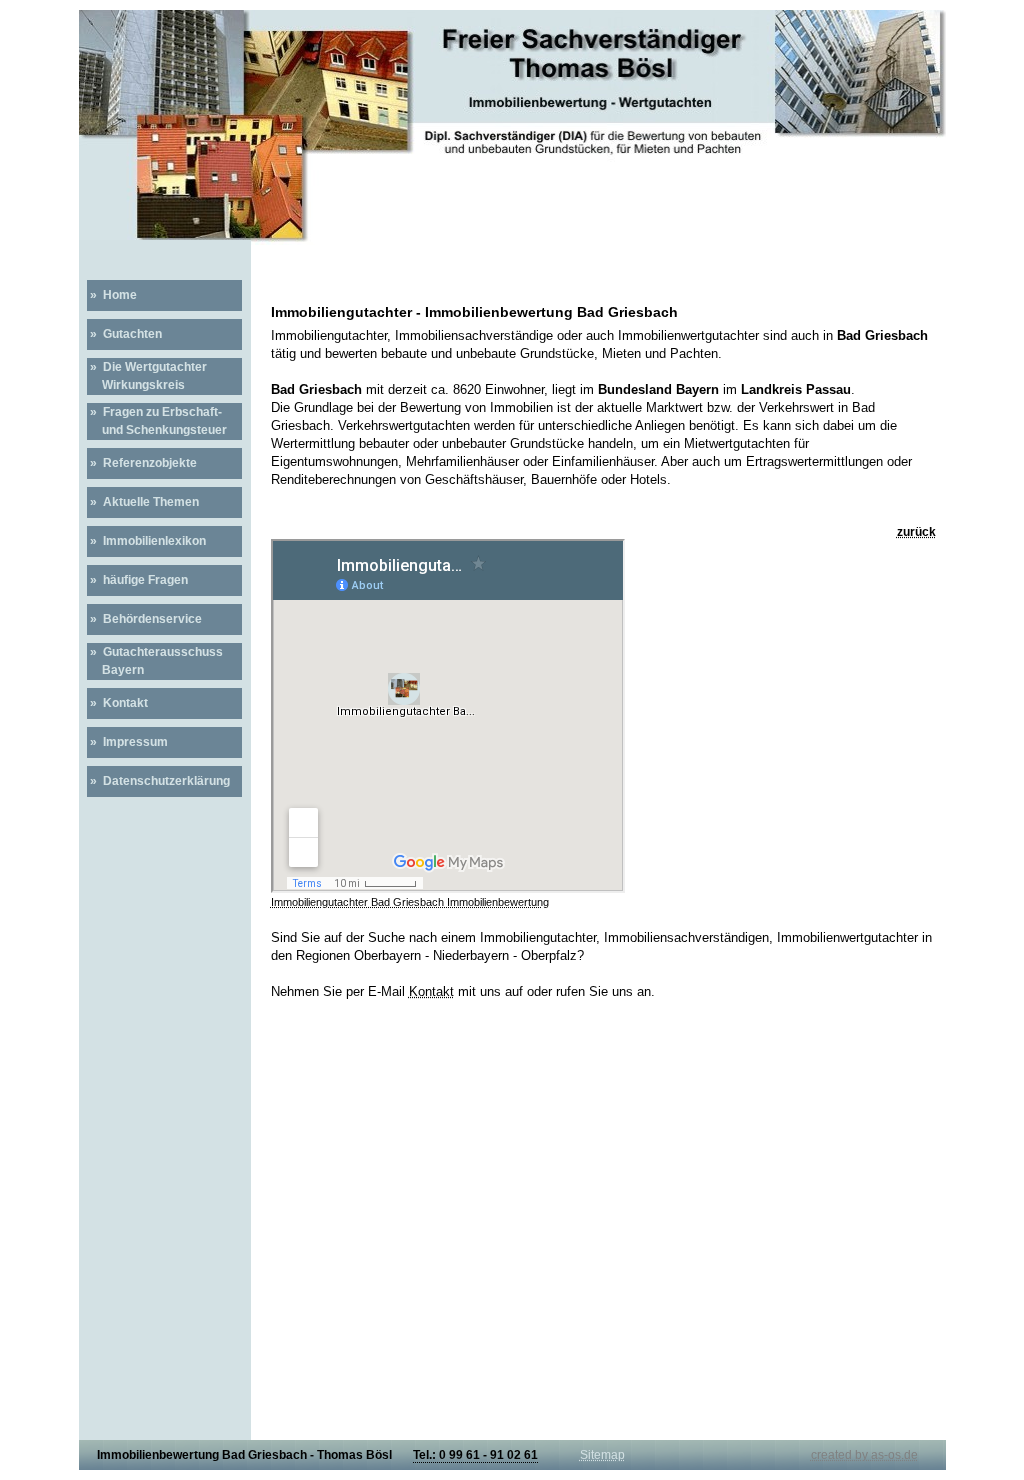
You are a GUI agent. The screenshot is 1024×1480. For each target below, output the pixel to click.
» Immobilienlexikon (146, 541)
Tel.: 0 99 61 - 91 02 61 (475, 1455)
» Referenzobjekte (142, 463)
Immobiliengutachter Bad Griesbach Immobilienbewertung (410, 902)
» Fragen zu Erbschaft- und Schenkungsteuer (157, 421)
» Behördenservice (144, 619)
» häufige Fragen (137, 580)
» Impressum (127, 742)
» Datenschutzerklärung (158, 781)
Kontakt (431, 991)
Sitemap (602, 1455)
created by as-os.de (864, 1455)
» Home (112, 295)
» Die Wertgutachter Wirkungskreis (147, 376)
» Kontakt (117, 703)
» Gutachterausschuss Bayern (155, 661)
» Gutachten (124, 334)
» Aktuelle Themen (143, 502)
